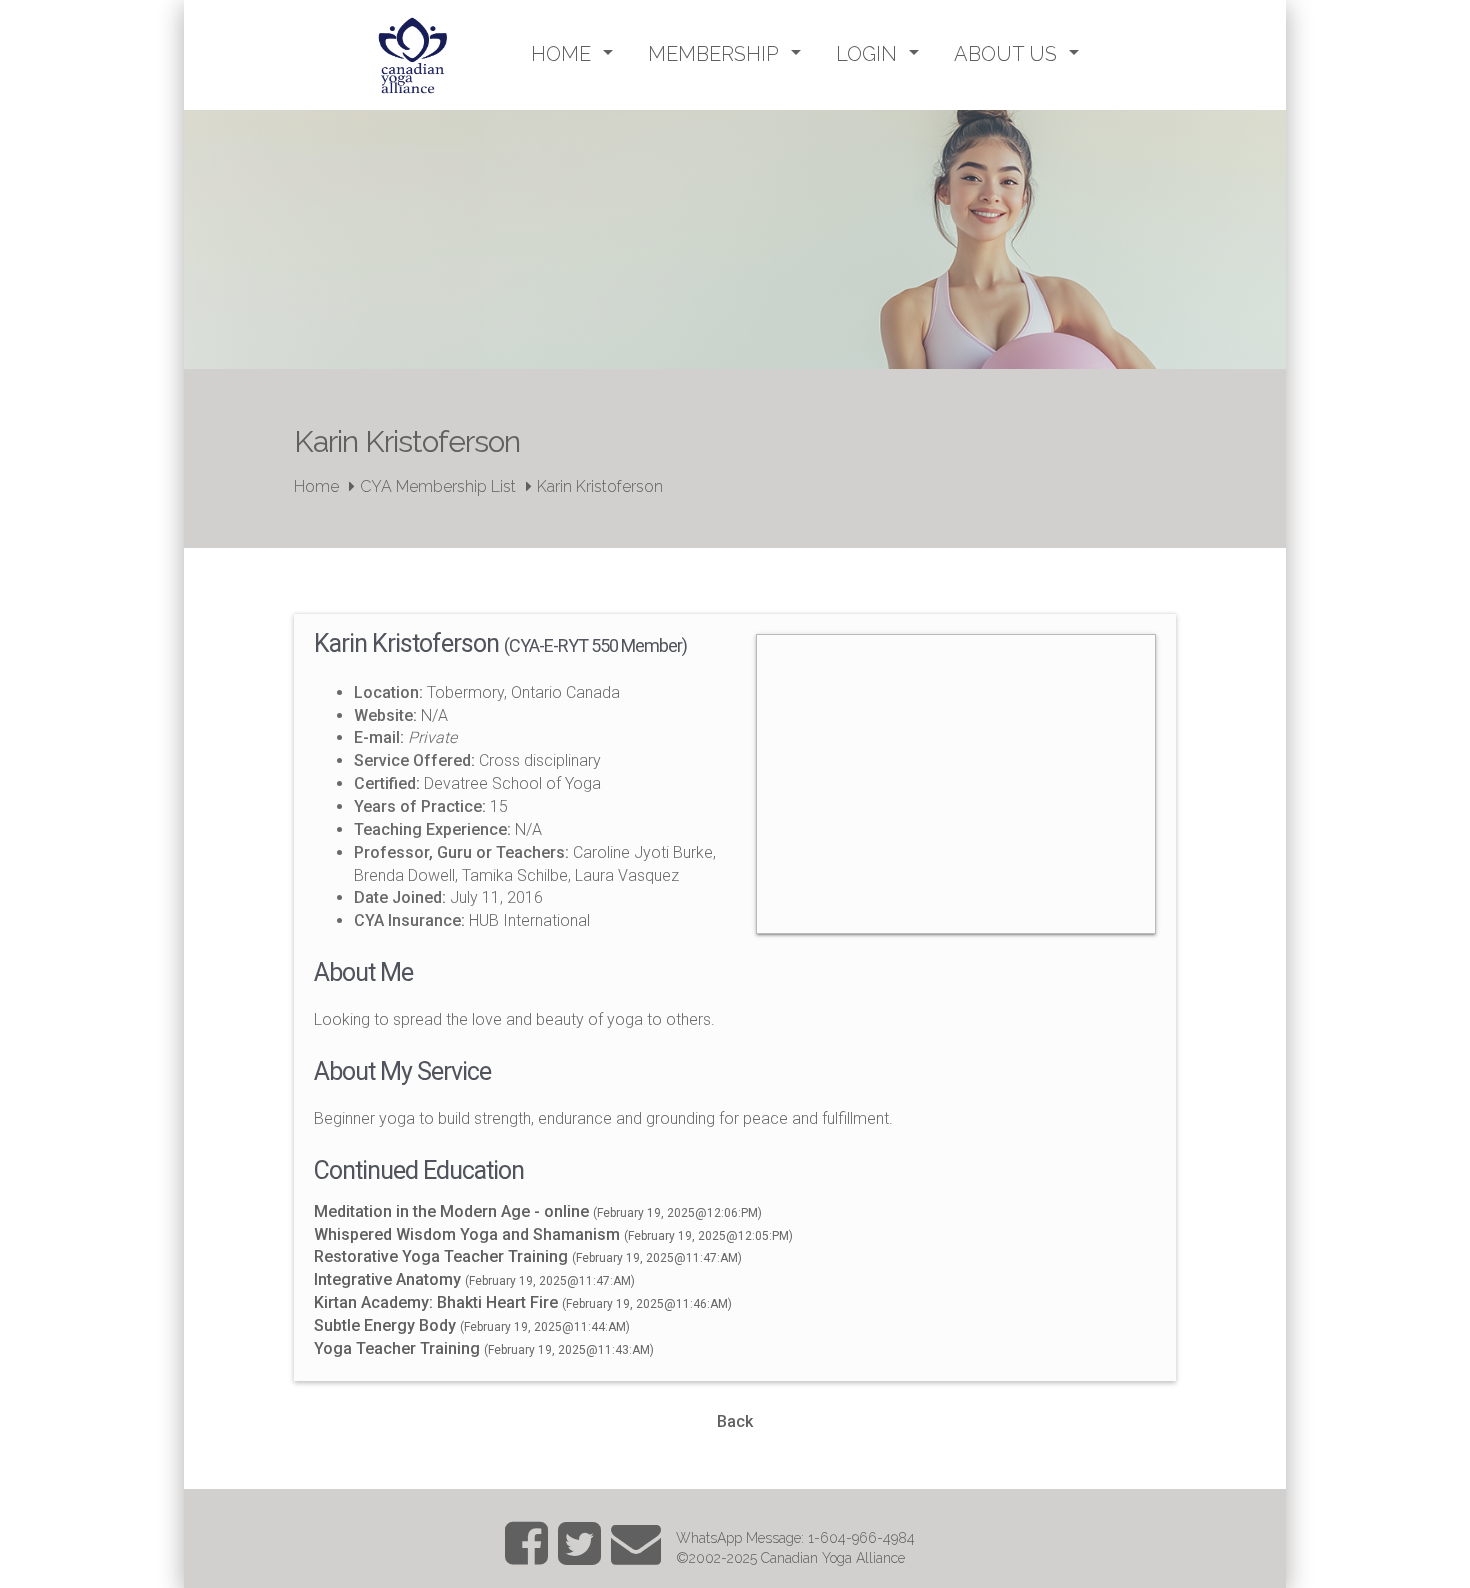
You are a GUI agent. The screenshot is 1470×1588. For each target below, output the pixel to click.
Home (316, 486)
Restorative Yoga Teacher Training (441, 1256)
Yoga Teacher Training (397, 1348)
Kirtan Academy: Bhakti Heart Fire (436, 1302)
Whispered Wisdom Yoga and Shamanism (469, 1234)
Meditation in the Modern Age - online (451, 1211)
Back (735, 1421)
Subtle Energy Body (387, 1325)
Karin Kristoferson (600, 486)
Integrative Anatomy (387, 1279)
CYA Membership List (438, 486)
